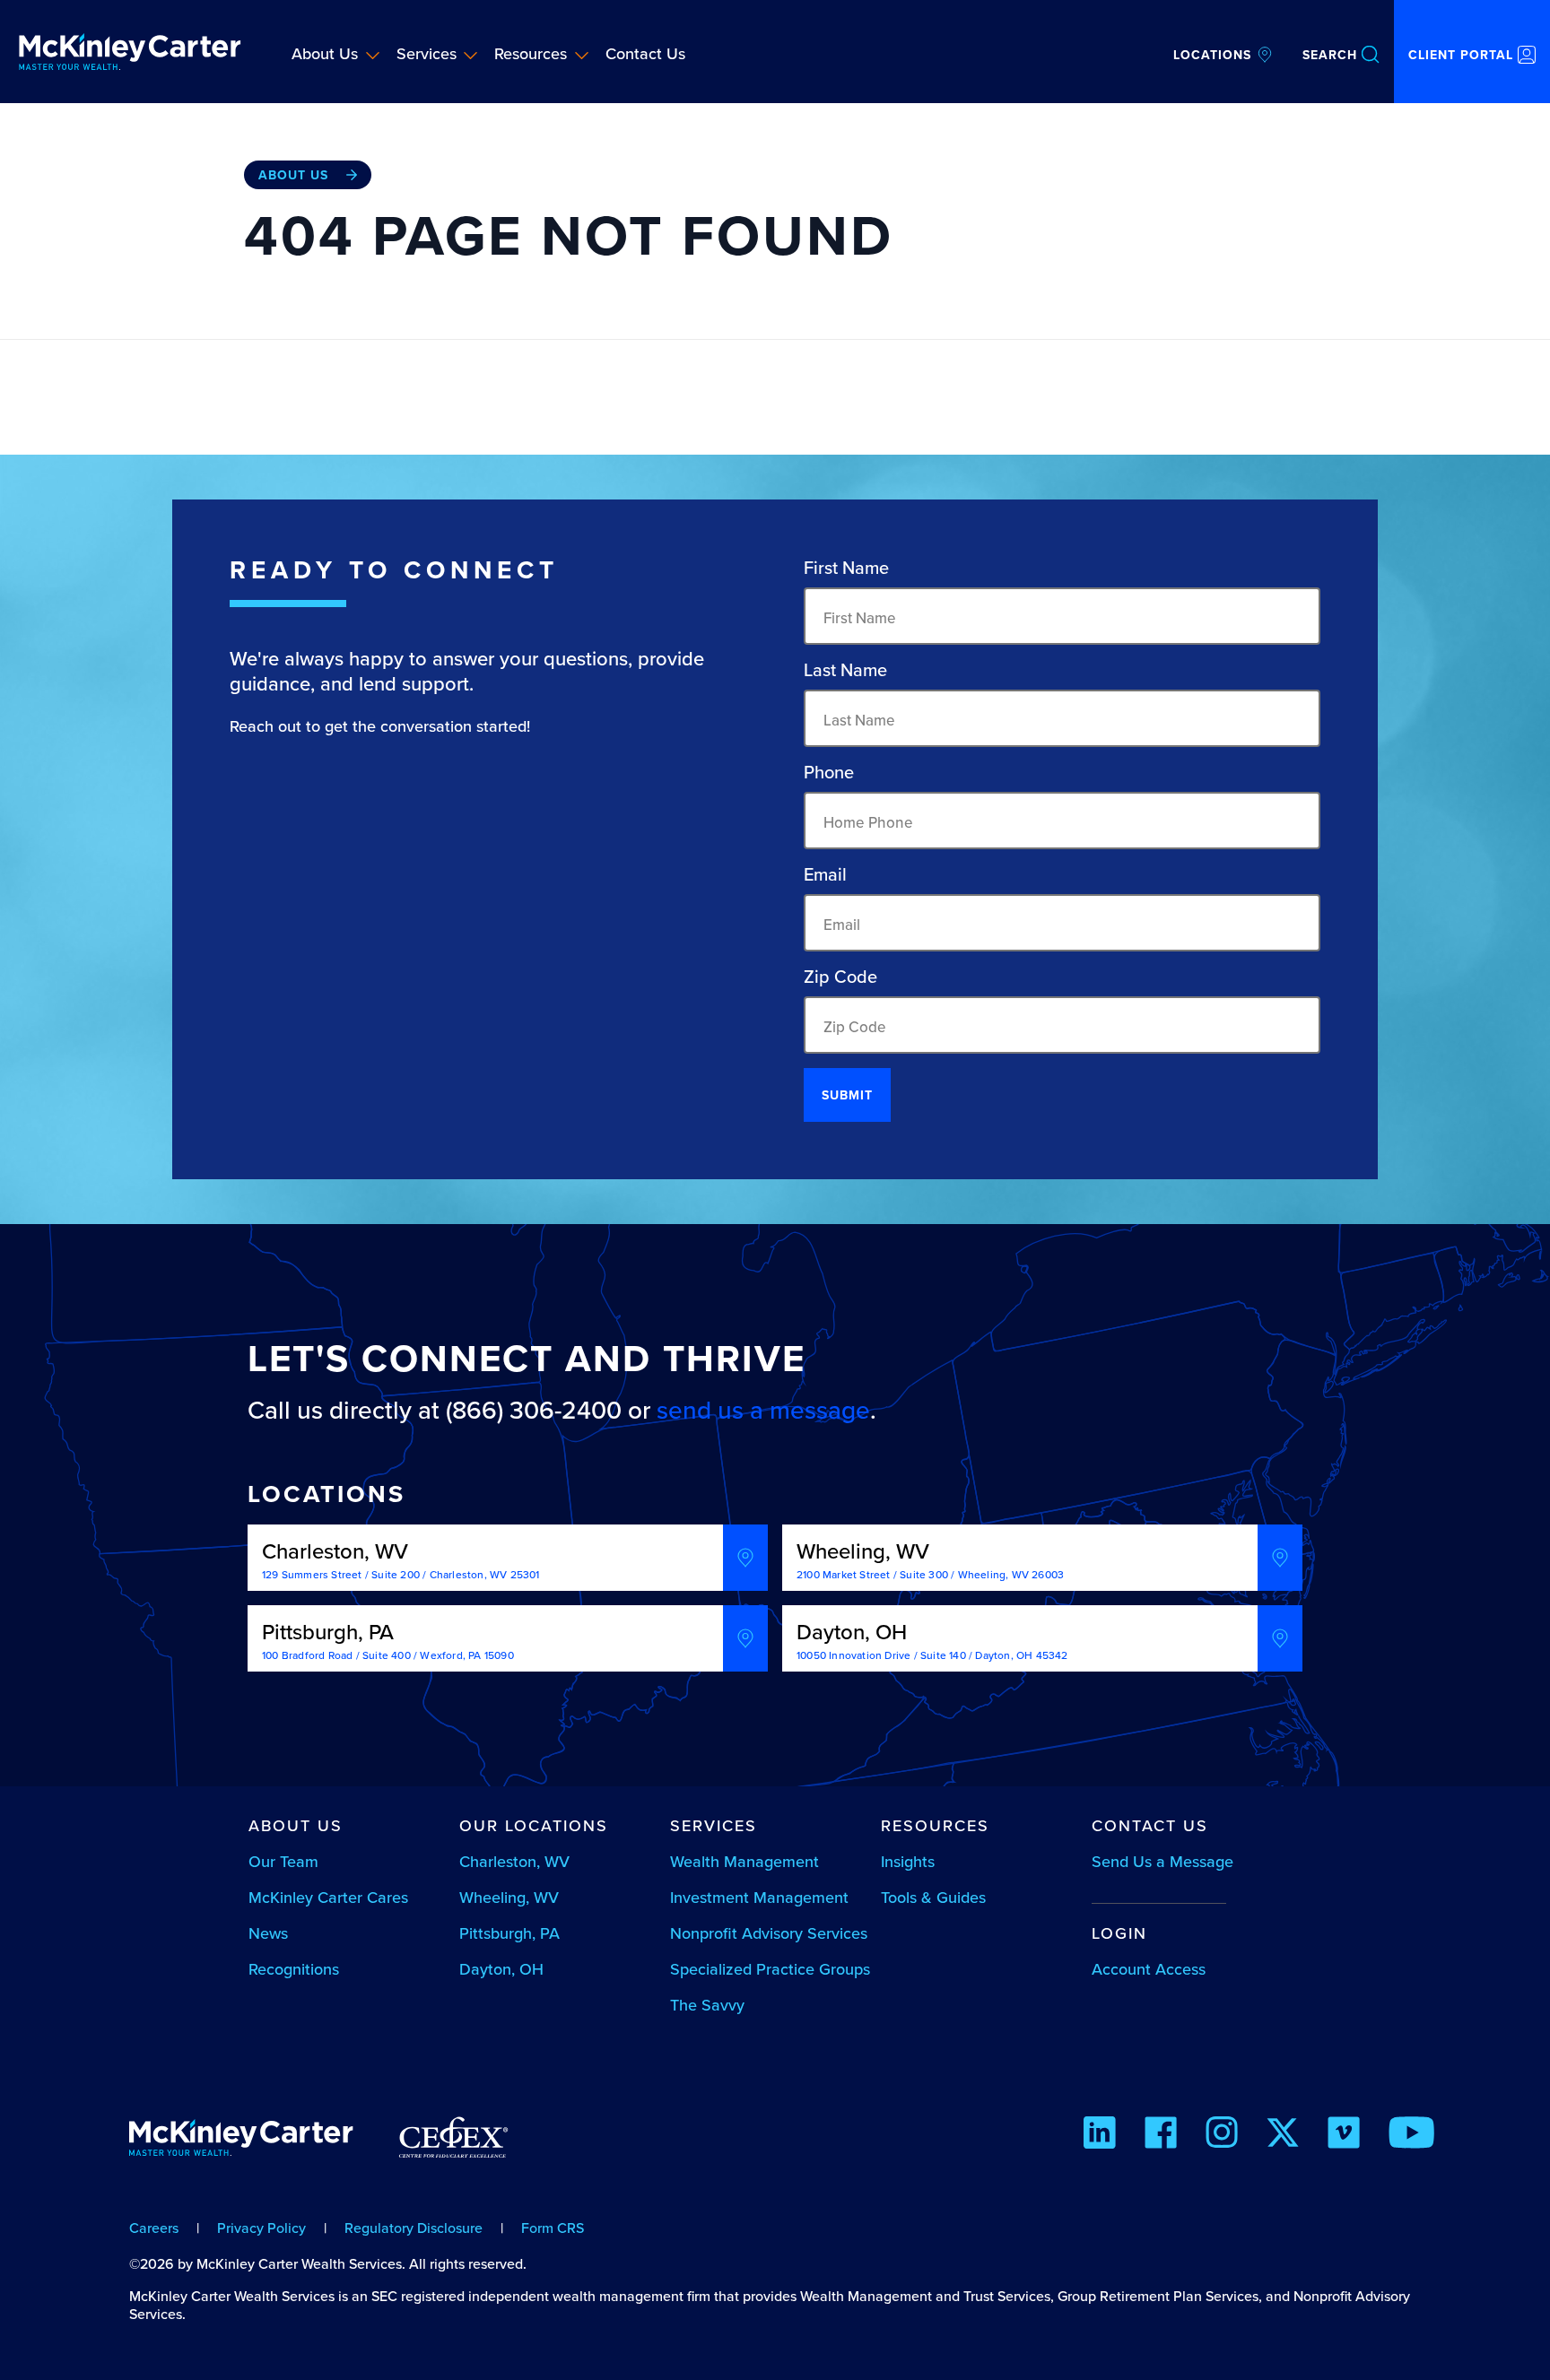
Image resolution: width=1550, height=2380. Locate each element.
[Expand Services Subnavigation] (470, 55)
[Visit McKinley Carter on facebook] (1161, 2135)
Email (825, 874)
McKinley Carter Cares (328, 1897)
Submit (847, 1095)
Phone (829, 772)
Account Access (1149, 1969)
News (268, 1933)
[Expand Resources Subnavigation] (582, 55)
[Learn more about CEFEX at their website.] (453, 2145)
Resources (531, 53)
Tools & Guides (933, 1897)
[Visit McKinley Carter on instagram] (1222, 2135)
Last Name (845, 670)
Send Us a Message (1162, 1861)
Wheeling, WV (509, 1897)
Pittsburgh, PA (509, 1933)
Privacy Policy (261, 2228)
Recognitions (294, 1969)
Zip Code (840, 977)
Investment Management (759, 1897)
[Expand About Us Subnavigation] (373, 55)
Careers (154, 2228)
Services (427, 53)
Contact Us (645, 53)
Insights (908, 1861)
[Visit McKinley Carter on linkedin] (1100, 2135)
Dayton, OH (501, 1969)
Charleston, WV (514, 1861)
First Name (846, 568)
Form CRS (553, 2228)
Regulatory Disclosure (414, 2228)
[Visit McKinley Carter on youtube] (1411, 2135)
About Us (325, 53)
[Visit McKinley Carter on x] (1283, 2135)
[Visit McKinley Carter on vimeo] (1344, 2135)
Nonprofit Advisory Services (769, 1933)
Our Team (283, 1861)
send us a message (763, 1410)
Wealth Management (745, 1861)
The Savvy (707, 2005)
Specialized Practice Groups (770, 1969)
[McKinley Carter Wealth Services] (130, 52)
